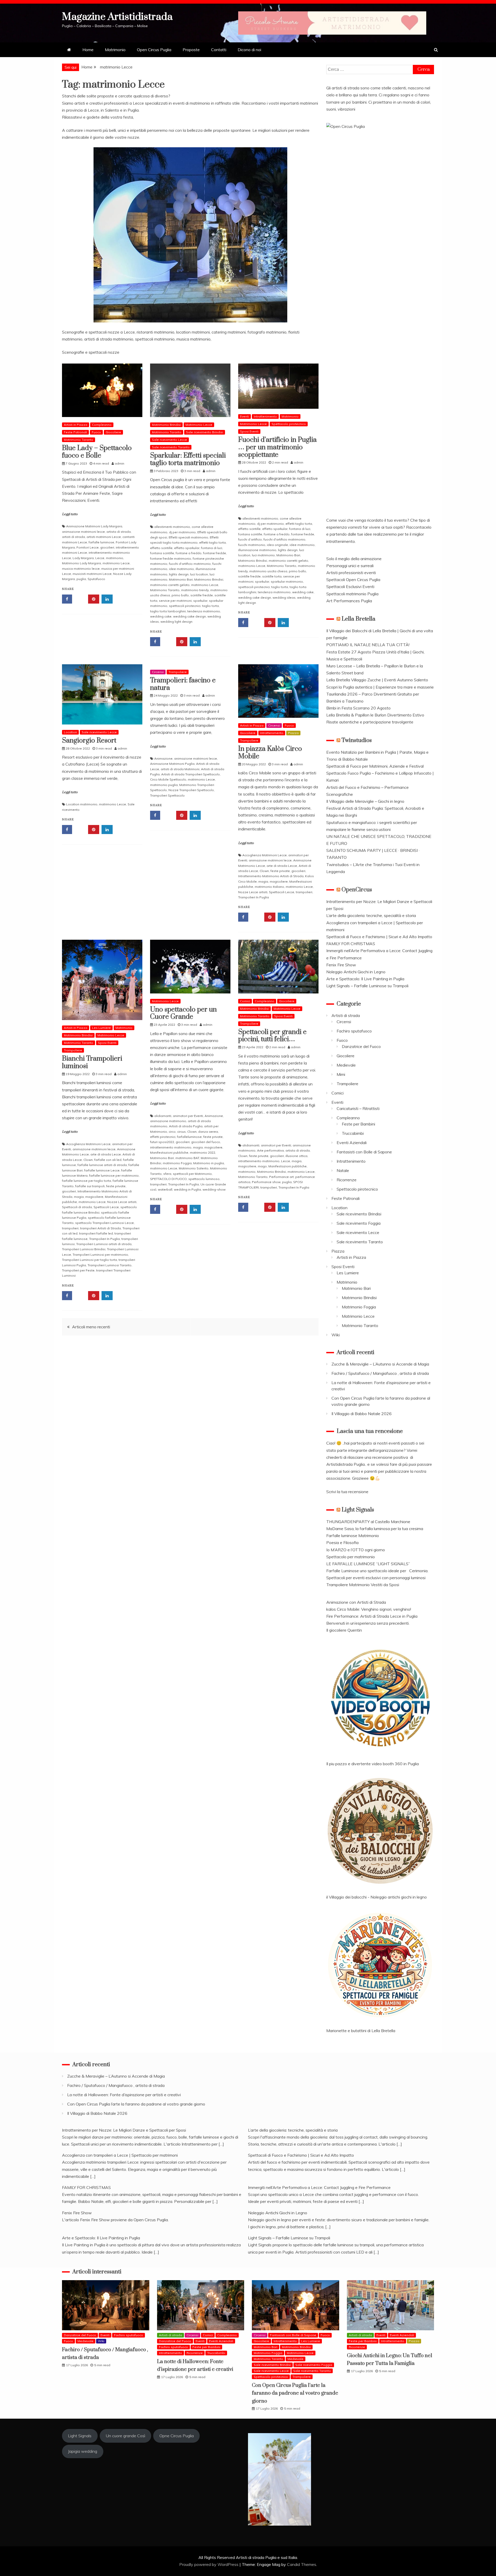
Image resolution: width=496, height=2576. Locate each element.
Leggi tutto (70, 514)
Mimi (341, 1074)
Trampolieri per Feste (78, 1270)
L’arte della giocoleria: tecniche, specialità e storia (371, 915)
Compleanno (102, 425)
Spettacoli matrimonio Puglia (352, 594)
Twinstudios (357, 740)
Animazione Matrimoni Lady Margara (94, 526)
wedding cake (161, 616)
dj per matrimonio (182, 532)
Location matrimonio (82, 804)
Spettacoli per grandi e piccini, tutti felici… (272, 1036)
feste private (280, 871)
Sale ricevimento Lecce (169, 440)
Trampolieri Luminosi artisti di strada (104, 1244)
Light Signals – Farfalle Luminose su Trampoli (367, 986)
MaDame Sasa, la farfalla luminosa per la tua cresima (375, 1529)
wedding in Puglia (187, 1189)
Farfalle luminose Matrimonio (353, 1536)
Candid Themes (302, 2564)
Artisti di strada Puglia (186, 1126)
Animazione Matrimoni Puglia (172, 764)
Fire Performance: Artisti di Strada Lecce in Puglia (372, 1616)
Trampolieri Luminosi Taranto (110, 1265)
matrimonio (115, 558)
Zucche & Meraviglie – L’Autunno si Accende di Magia (380, 1364)
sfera (167, 1174)
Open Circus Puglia (154, 50)
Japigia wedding (83, 2451)
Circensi (158, 672)
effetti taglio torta (212, 542)
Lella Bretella (358, 619)
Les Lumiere (101, 1028)
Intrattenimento (265, 416)
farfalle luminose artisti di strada (102, 1165)
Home (88, 50)
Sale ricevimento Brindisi (205, 432)
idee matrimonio (181, 569)
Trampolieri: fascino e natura (183, 684)
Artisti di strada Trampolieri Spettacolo (191, 774)
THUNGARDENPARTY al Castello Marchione (368, 1522)
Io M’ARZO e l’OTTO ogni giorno (356, 1550)
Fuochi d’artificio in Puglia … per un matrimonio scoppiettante (277, 447)
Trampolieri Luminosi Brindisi (84, 1249)
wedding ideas (284, 597)
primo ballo (180, 595)
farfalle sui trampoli (90, 1186)
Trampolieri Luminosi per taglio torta (90, 1260)
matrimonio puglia (164, 785)
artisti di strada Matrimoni (180, 769)
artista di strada (119, 532)
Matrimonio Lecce (199, 425)
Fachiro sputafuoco (354, 1031)
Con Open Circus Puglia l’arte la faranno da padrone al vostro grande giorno (136, 2104)
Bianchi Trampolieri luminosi (92, 1062)
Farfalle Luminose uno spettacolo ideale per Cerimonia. (377, 1571)
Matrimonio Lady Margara (82, 563)
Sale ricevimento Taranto (171, 447)
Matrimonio (115, 50)
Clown (264, 871)
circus (181, 1132)
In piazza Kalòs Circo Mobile (270, 753)
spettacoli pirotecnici (185, 606)
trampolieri (304, 892)
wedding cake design (189, 616)
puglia (81, 579)
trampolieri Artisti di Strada (100, 1228)
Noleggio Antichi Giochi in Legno (356, 972)
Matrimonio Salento (194, 1168)
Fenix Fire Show (341, 965)
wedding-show (214, 1189)
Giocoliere (113, 432)
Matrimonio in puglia (209, 1163)
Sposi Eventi (249, 431)
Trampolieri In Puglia (254, 897)
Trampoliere (178, 672)
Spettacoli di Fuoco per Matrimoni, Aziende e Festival (375, 766)
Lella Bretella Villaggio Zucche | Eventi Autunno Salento (377, 680)
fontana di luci (212, 548)
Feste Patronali (75, 432)
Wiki (336, 1335)
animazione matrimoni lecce (83, 532)
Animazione (163, 758)
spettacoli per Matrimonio (192, 1174)
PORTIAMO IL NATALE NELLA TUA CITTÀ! (368, 645)
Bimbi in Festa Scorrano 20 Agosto (358, 708)
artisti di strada (73, 537)
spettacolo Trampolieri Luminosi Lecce (104, 1223)
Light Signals (358, 1510)
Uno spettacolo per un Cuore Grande (183, 1013)
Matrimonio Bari (181, 579)
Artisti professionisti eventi (351, 573)
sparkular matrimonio (287, 581)
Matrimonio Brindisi (166, 425)
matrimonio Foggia (177, 1163)
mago (262, 1166)
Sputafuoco (96, 579)
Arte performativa (270, 1150)
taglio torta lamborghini (168, 611)
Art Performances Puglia (349, 601)
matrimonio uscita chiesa (268, 571)
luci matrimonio (263, 555)
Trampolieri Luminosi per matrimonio (100, 1255)
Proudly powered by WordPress (209, 2564)
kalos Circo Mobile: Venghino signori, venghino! (369, 1609)
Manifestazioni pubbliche (169, 1152)
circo (172, 1132)
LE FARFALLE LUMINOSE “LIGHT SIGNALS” (368, 1564)
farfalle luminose (101, 542)
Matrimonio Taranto (79, 440)
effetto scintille (161, 548)
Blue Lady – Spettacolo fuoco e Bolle (97, 452)
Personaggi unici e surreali (350, 566)
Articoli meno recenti (91, 1327)
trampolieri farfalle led (96, 1233)
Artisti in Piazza (76, 425)
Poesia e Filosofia (342, 1542)
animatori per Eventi (188, 1116)
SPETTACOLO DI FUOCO (168, 1179)
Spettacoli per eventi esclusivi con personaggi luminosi (376, 1578)
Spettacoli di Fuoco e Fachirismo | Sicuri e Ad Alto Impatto (379, 937)
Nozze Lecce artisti (253, 892)
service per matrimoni (175, 601)
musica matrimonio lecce (81, 569)
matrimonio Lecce (116, 563)
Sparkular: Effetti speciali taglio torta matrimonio (188, 459)
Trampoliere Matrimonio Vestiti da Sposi (363, 1585)
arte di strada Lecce (282, 866)
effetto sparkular (187, 548)
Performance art (281, 1177)
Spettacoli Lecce (282, 892)
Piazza (293, 733)
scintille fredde (202, 595)
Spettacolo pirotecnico (289, 424)
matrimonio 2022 (203, 1152)
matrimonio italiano (269, 887)
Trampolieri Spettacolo (167, 795)
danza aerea (208, 1132)
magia (263, 881)
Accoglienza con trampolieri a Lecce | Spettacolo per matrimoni (120, 2155)
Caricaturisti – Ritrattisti (358, 1108)
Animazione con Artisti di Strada (356, 1602)
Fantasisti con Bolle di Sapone (364, 1152)
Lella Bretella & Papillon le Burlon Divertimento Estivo (375, 715)
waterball (165, 1189)
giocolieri (107, 547)
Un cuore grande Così (125, 2436)
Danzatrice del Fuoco (361, 1046)
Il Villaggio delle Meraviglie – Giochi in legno (365, 801)
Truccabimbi (353, 1133)
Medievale (346, 1065)
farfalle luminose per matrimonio (114, 1175)
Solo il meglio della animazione (354, 559)
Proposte (191, 50)
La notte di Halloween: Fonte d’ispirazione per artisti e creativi (124, 2095)
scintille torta (272, 576)
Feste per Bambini (358, 1124)
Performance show (266, 1182)
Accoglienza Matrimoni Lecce (265, 855)
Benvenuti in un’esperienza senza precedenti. (368, 1623)
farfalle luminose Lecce (102, 1170)
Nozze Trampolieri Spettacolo (191, 790)
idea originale (277, 545)
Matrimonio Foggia (359, 1307)
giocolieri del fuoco (206, 1142)
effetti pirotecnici (163, 1137)
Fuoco (96, 432)
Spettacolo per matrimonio (351, 1557)
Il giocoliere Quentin (344, 1630)
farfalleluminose (189, 1137)
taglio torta (210, 606)
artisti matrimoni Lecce (104, 537)
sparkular (200, 601)
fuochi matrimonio (252, 545)
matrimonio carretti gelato (170, 585)
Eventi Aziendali (352, 1143)
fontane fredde (215, 553)
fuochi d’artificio (250, 539)
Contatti (219, 50)
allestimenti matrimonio (172, 527)
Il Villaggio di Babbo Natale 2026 (362, 1414)
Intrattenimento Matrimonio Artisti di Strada (271, 876)
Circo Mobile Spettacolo (168, 779)
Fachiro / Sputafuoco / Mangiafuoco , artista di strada (380, 1373)
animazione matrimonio (168, 1121)
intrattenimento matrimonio (171, 1147)
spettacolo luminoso (204, 1179)
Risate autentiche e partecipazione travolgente (370, 722)
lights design (179, 574)
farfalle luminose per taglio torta (87, 1181)
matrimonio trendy (195, 590)
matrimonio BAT (187, 1158)
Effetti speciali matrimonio (188, 537)
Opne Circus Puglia (177, 2436)
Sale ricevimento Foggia (359, 1223)
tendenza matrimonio (204, 611)
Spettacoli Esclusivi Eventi (350, 587)
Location (70, 732)
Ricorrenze (347, 1180)
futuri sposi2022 (162, 1142)
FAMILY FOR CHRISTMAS (351, 944)
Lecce (100, 558)
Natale (343, 1170)
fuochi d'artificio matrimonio (190, 564)
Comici (245, 1001)
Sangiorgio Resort (90, 741)
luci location (199, 574)
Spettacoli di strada (77, 1207)
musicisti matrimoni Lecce (92, 574)
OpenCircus (357, 890)
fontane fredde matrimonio (171, 558)
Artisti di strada (346, 1015)
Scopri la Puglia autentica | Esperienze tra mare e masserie (380, 687)
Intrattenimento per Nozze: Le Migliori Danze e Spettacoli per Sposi (124, 2130)
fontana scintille (162, 553)
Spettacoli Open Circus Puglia (353, 580)
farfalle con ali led (108, 1160)
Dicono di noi (249, 50)
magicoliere (279, 881)
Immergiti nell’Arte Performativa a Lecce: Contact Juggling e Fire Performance (319, 2187)
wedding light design (176, 622)
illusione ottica (296, 1156)
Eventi (245, 416)
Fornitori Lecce (88, 547)
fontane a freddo (189, 553)
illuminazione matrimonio (257, 550)
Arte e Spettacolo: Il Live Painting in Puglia (365, 979)
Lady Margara (83, 558)
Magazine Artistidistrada (117, 17)
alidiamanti (163, 1116)
